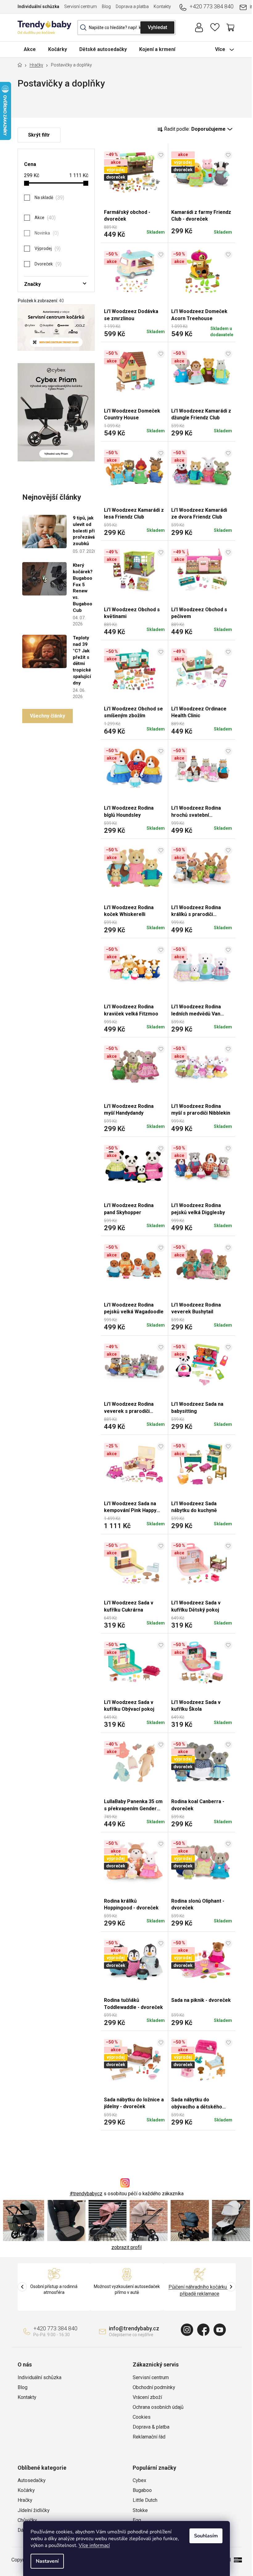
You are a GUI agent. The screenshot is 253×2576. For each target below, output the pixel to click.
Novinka (46, 233)
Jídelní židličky (34, 2510)
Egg (137, 2520)
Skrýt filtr (39, 135)
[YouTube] (220, 2330)
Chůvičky (27, 2520)
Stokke (140, 2510)
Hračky (25, 2500)
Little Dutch (145, 2500)
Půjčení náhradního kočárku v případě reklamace (199, 2290)
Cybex (139, 2480)
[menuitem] (30, 49)
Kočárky (26, 2490)
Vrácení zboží (147, 2397)
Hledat (157, 28)
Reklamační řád (149, 2437)
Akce (44, 218)
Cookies (142, 2417)
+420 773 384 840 (212, 6)
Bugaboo (142, 2490)
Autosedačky (32, 2480)
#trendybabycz (86, 2194)
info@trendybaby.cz (134, 2328)
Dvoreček (47, 264)
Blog (106, 6)
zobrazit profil (126, 2247)
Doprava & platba (151, 2427)
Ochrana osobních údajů (158, 2407)
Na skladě (49, 198)
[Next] (231, 2287)
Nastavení (47, 2561)
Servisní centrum (81, 6)
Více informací (94, 2545)
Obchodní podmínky (154, 2387)
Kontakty (162, 6)
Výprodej (47, 249)
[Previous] (22, 2287)
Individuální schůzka (38, 6)
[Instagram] (187, 2330)
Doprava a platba (132, 6)
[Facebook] (203, 2330)
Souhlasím (206, 2536)
